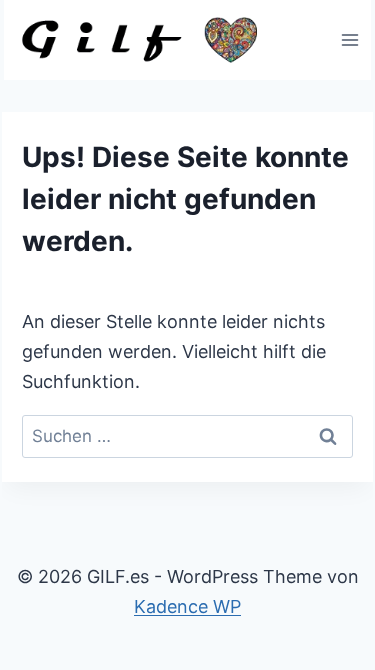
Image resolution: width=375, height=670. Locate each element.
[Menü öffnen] (349, 39)
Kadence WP (187, 606)
